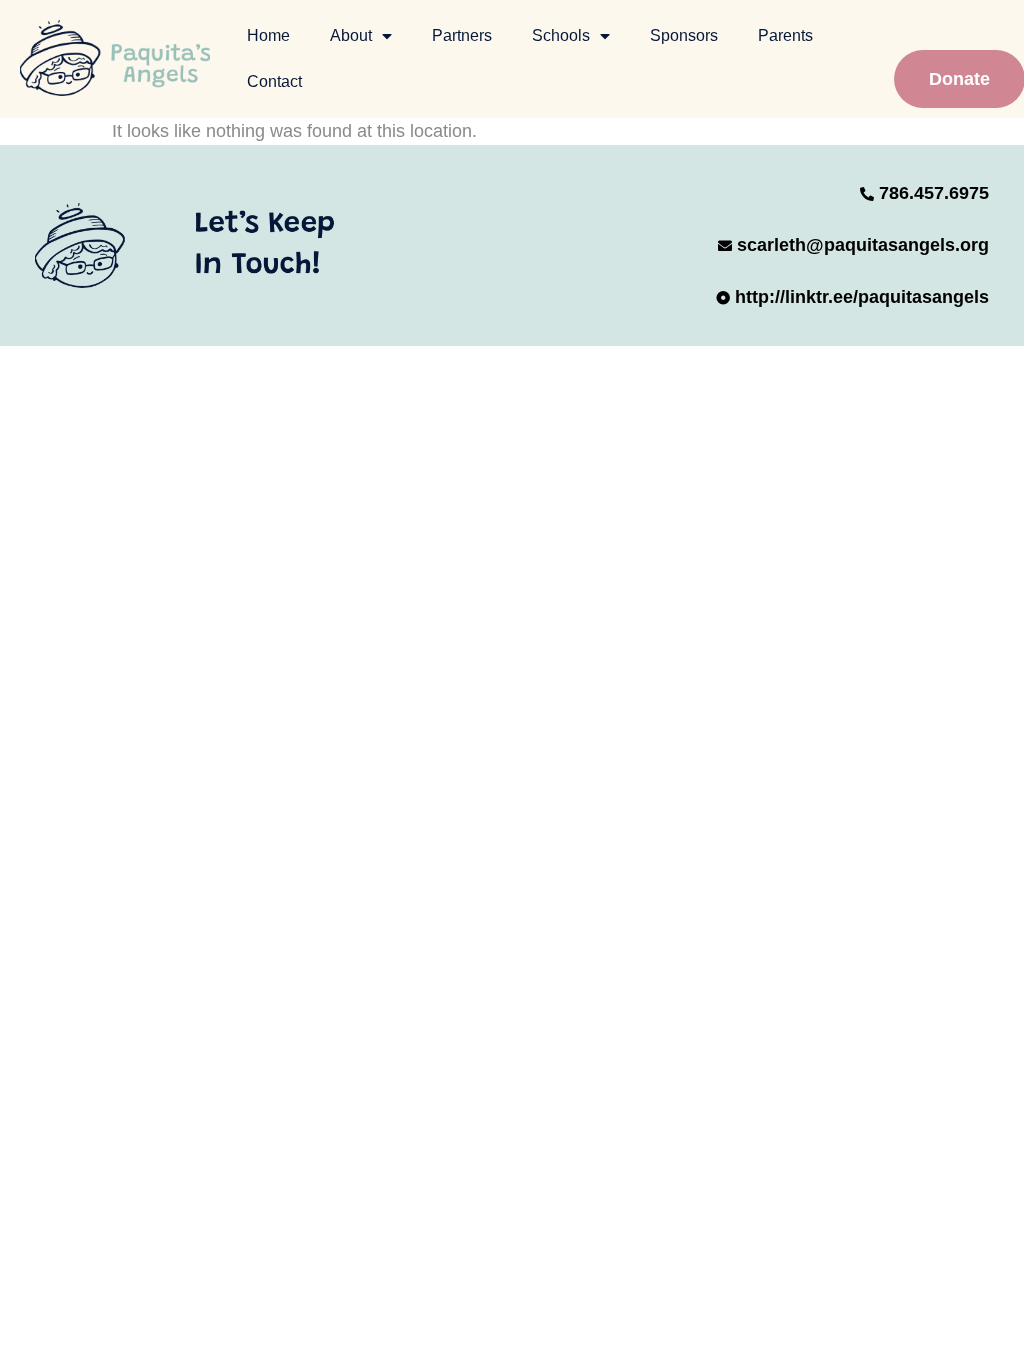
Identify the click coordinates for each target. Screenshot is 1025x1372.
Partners (462, 35)
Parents (785, 35)
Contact (274, 81)
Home (268, 35)
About (351, 35)
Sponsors (684, 35)
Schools (561, 35)
